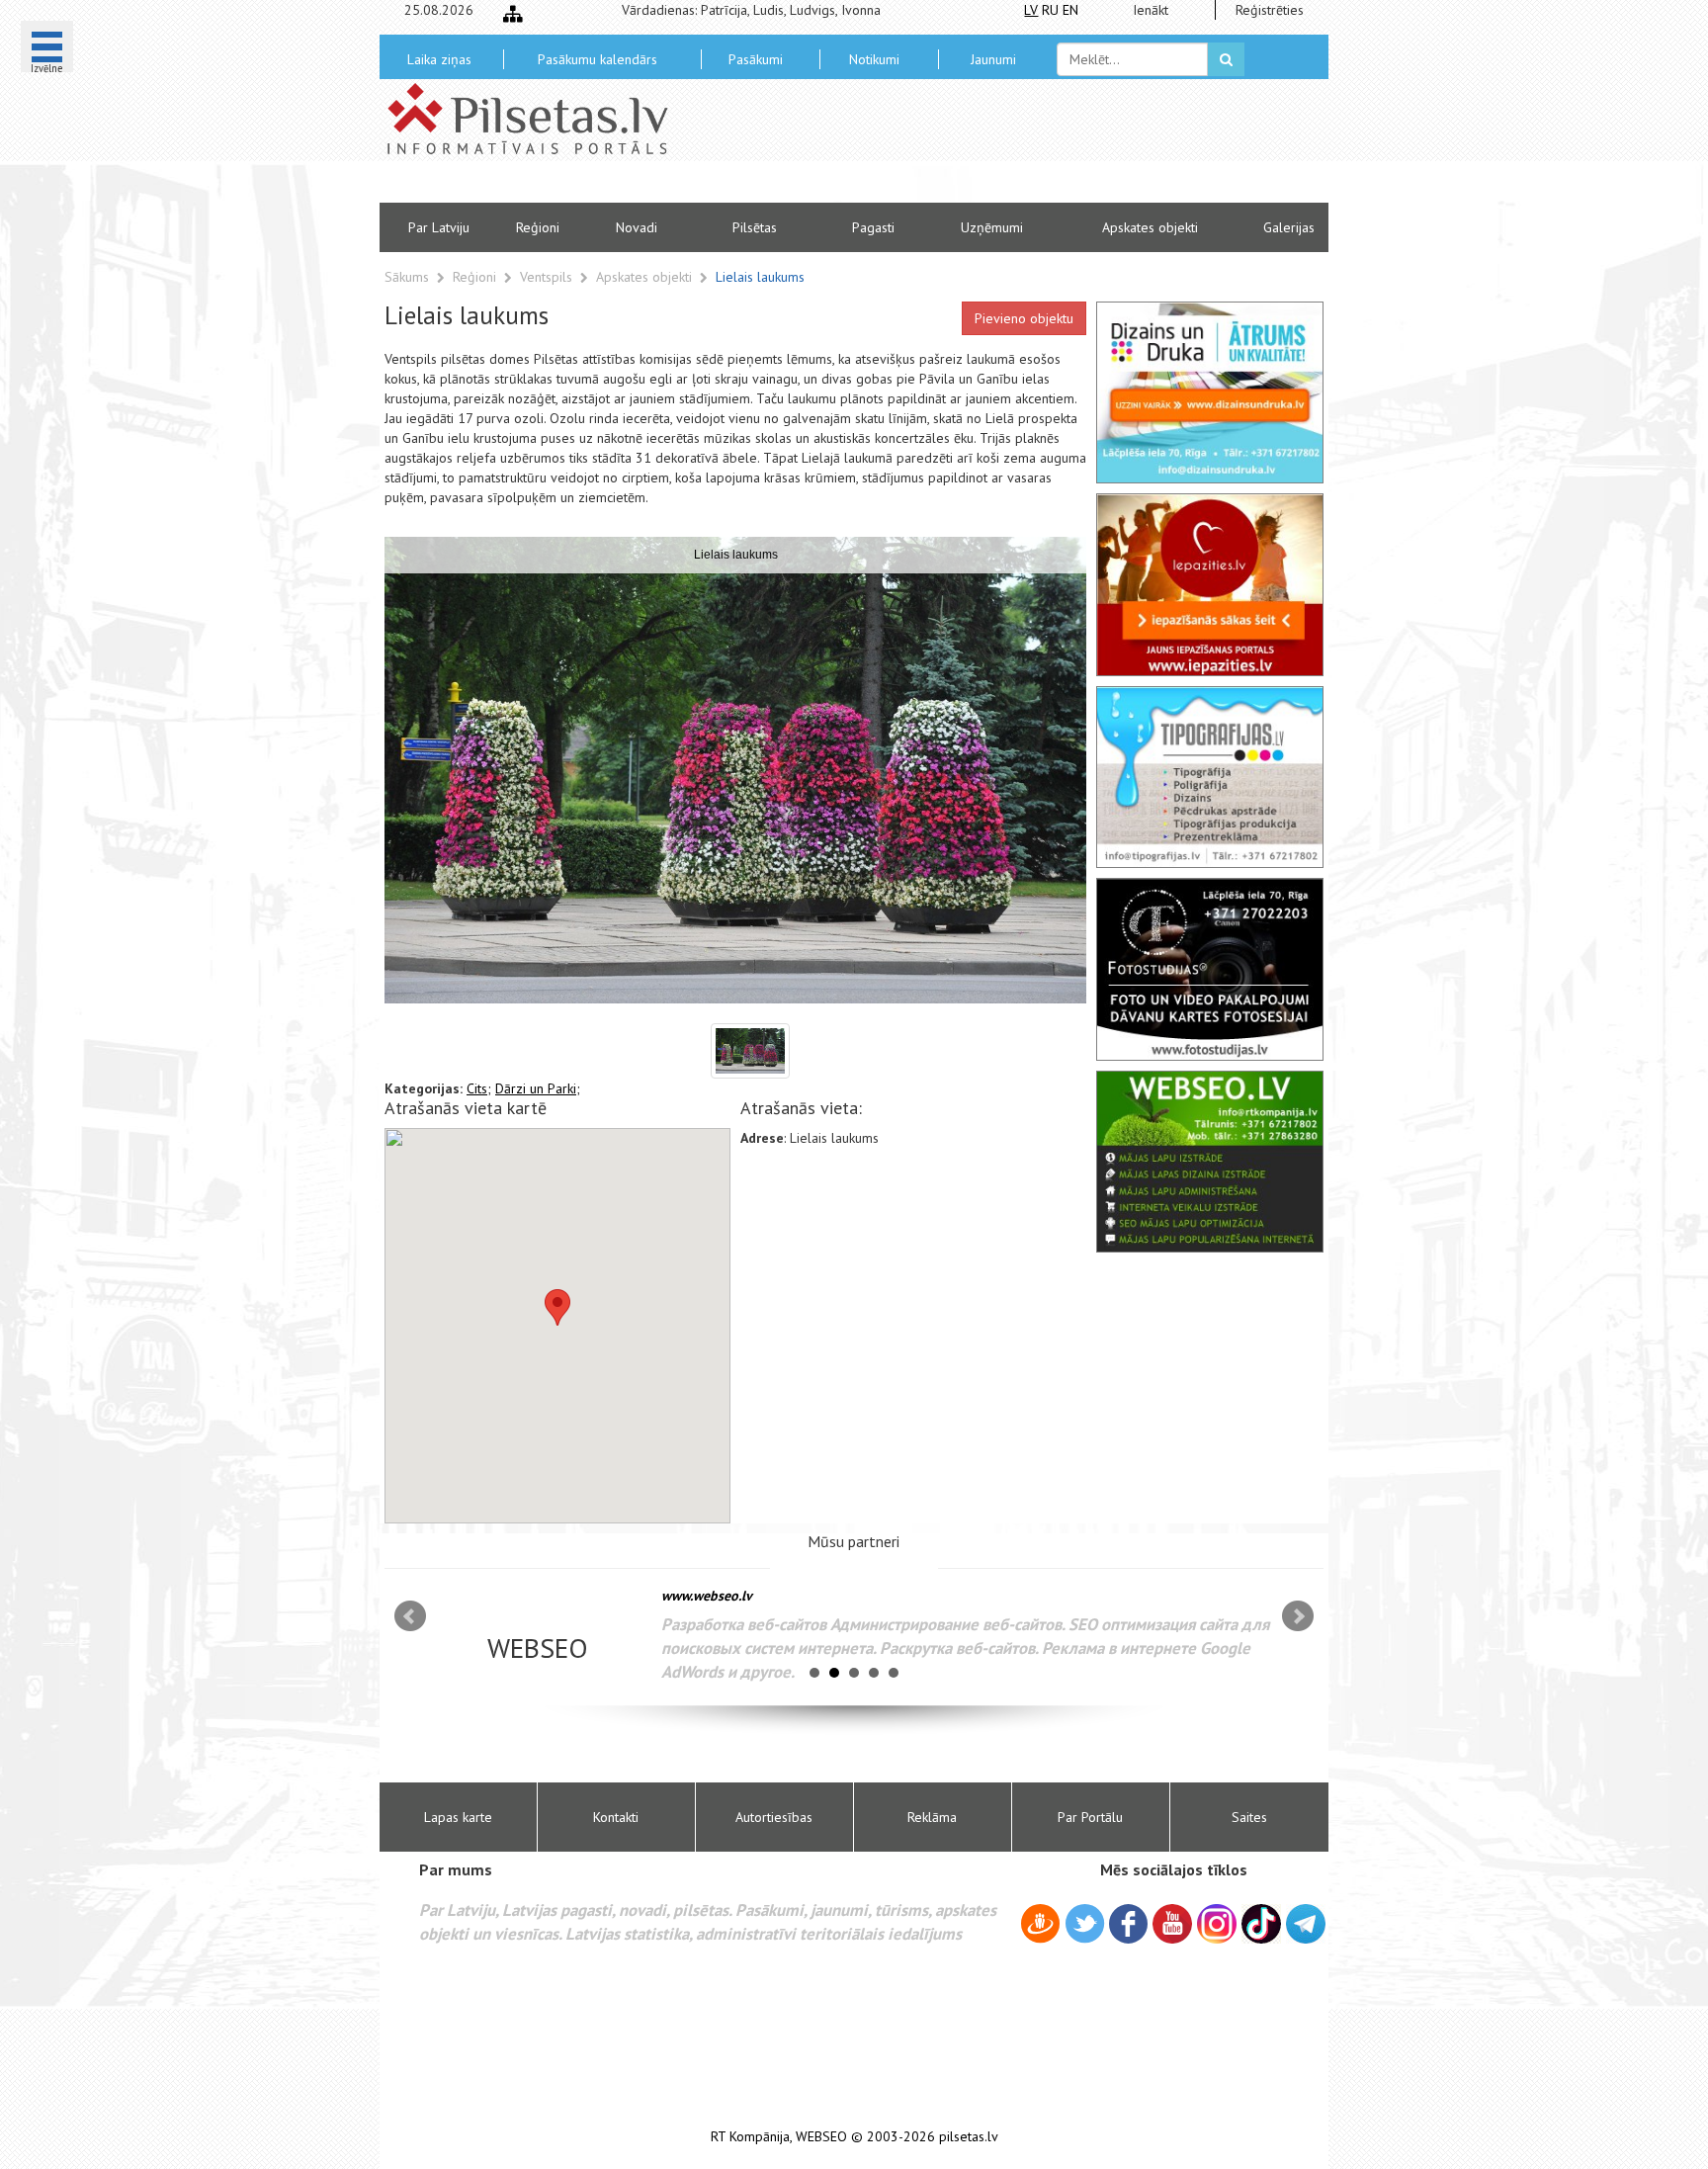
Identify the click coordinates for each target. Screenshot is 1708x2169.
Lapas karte (458, 1817)
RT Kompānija (750, 2137)
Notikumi (874, 59)
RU (1050, 10)
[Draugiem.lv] (1040, 1927)
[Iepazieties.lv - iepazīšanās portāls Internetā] (1210, 584)
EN (1070, 10)
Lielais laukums (760, 277)
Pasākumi (756, 59)
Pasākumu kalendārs (598, 59)
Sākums (407, 277)
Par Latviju (439, 227)
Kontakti (616, 1817)
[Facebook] (1128, 1927)
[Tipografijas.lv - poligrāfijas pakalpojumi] (1210, 777)
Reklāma (932, 1817)
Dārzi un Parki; (538, 1088)
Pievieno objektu (1024, 318)
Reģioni (538, 227)
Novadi (637, 227)
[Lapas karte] (513, 14)
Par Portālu (1090, 1817)
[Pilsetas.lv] (538, 119)
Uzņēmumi (992, 227)
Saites (1249, 1817)
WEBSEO (821, 2137)
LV (1031, 10)
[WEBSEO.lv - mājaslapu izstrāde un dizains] (1210, 1162)
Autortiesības (774, 1817)
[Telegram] (1306, 1924)
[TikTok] (1261, 1924)
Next (1298, 1616)
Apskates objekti (1150, 227)
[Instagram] (1217, 1924)
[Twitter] (1085, 1927)
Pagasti (873, 227)
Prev (410, 1616)
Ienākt (1151, 10)
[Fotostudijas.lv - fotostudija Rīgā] (1210, 969)
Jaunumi (993, 59)
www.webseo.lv (707, 1596)
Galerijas (1289, 227)
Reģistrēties (1270, 10)
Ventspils (548, 277)
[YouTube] (1172, 1924)
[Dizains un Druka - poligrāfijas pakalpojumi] (1210, 392)
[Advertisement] (997, 148)
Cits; (479, 1088)
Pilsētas (755, 227)
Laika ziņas (439, 59)
